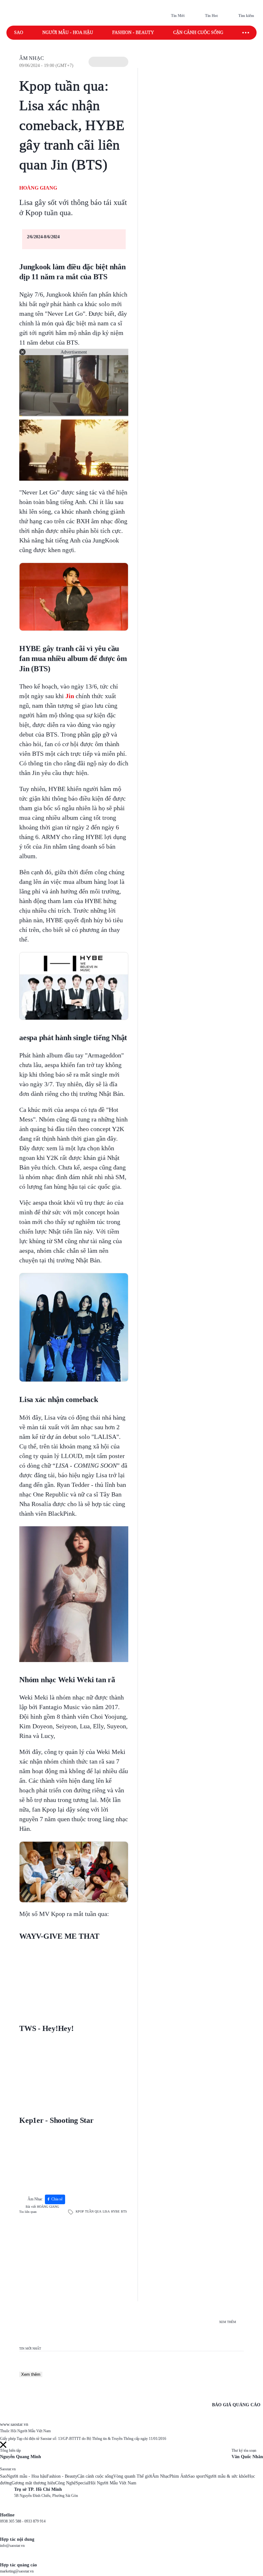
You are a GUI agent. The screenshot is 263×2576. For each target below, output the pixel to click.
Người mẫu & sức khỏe (226, 2476)
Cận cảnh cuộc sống (198, 33)
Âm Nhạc (32, 58)
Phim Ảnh (179, 2476)
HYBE (115, 2211)
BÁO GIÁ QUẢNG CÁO (236, 2405)
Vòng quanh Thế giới (133, 2476)
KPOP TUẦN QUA (89, 2211)
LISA (106, 2211)
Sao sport (196, 2476)
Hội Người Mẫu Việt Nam (113, 2483)
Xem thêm (31, 2374)
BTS (124, 2211)
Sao (19, 33)
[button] (108, 62)
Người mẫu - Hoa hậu (68, 33)
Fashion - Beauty (133, 33)
